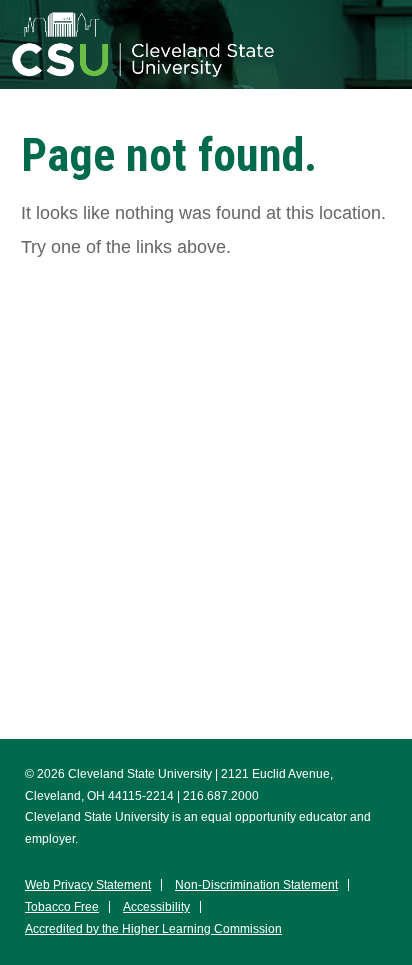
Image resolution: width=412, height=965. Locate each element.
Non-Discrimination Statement (256, 885)
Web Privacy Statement (88, 885)
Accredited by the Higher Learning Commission (153, 929)
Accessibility (156, 907)
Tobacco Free (62, 907)
